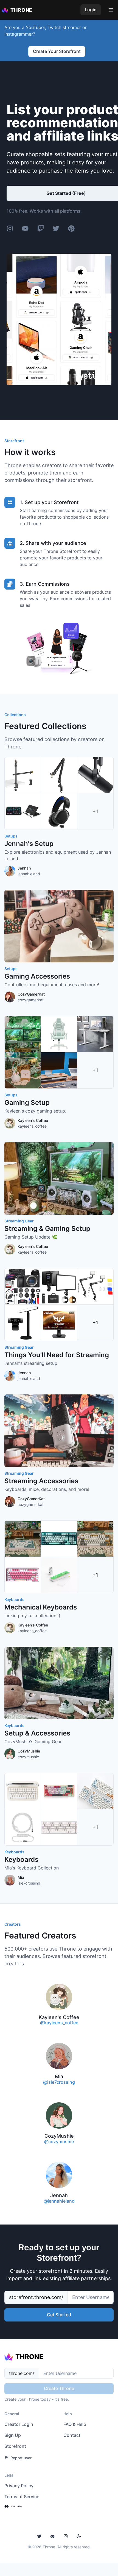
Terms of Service (22, 2497)
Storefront (15, 2446)
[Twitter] (39, 2536)
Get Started (59, 2315)
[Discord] (52, 2536)
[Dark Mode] (79, 2536)
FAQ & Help (75, 2424)
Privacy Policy (19, 2486)
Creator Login (19, 2424)
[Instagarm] (66, 2536)
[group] (59, 817)
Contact (72, 2435)
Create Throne (59, 2388)
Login (91, 10)
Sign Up (13, 2435)
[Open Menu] (111, 10)
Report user (21, 2458)
